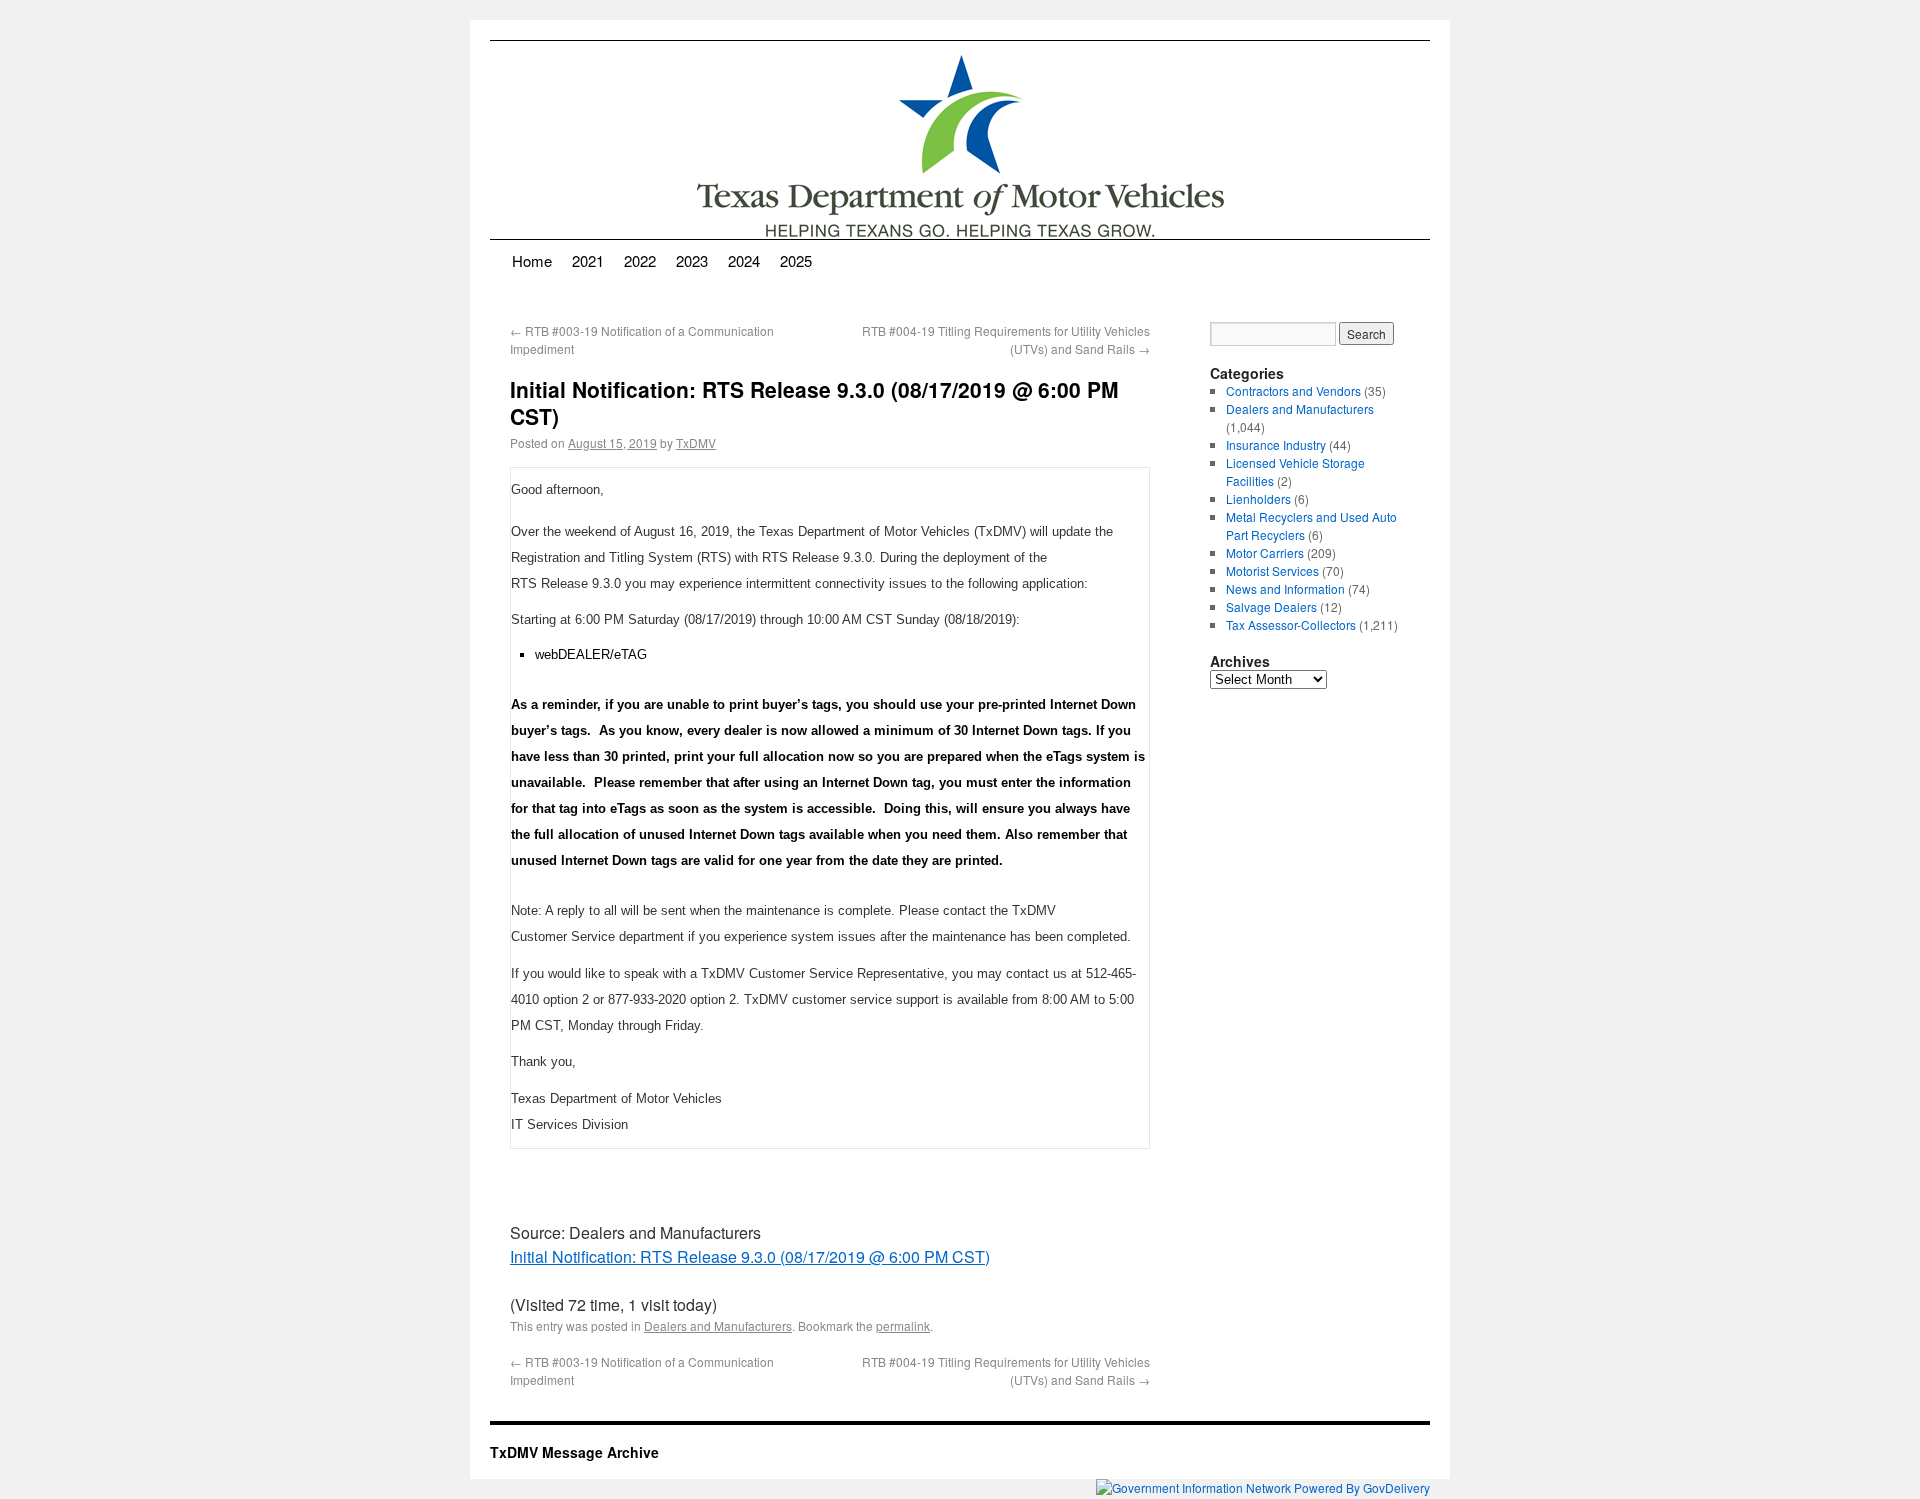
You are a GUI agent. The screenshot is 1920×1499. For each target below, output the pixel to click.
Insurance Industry (1276, 444)
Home (532, 260)
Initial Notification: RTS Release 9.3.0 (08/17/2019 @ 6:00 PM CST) (750, 1256)
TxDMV (696, 442)
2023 (692, 260)
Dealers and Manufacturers (718, 1325)
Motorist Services (1272, 570)
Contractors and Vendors (1293, 390)
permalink (903, 1325)
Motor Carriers (1265, 552)
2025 (796, 260)
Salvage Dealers (1271, 606)
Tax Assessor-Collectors (1291, 624)
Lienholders (1258, 498)
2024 (744, 260)
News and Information (1285, 588)
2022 (640, 260)
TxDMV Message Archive (574, 1452)
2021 (588, 260)
